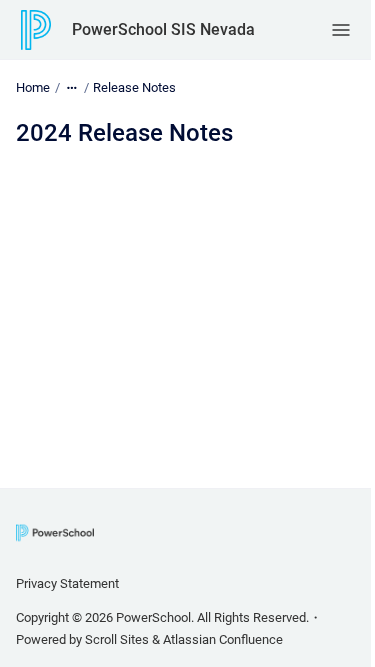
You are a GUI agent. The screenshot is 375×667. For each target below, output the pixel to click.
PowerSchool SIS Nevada (163, 29)
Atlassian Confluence (223, 639)
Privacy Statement (67, 583)
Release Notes (134, 87)
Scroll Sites (117, 639)
